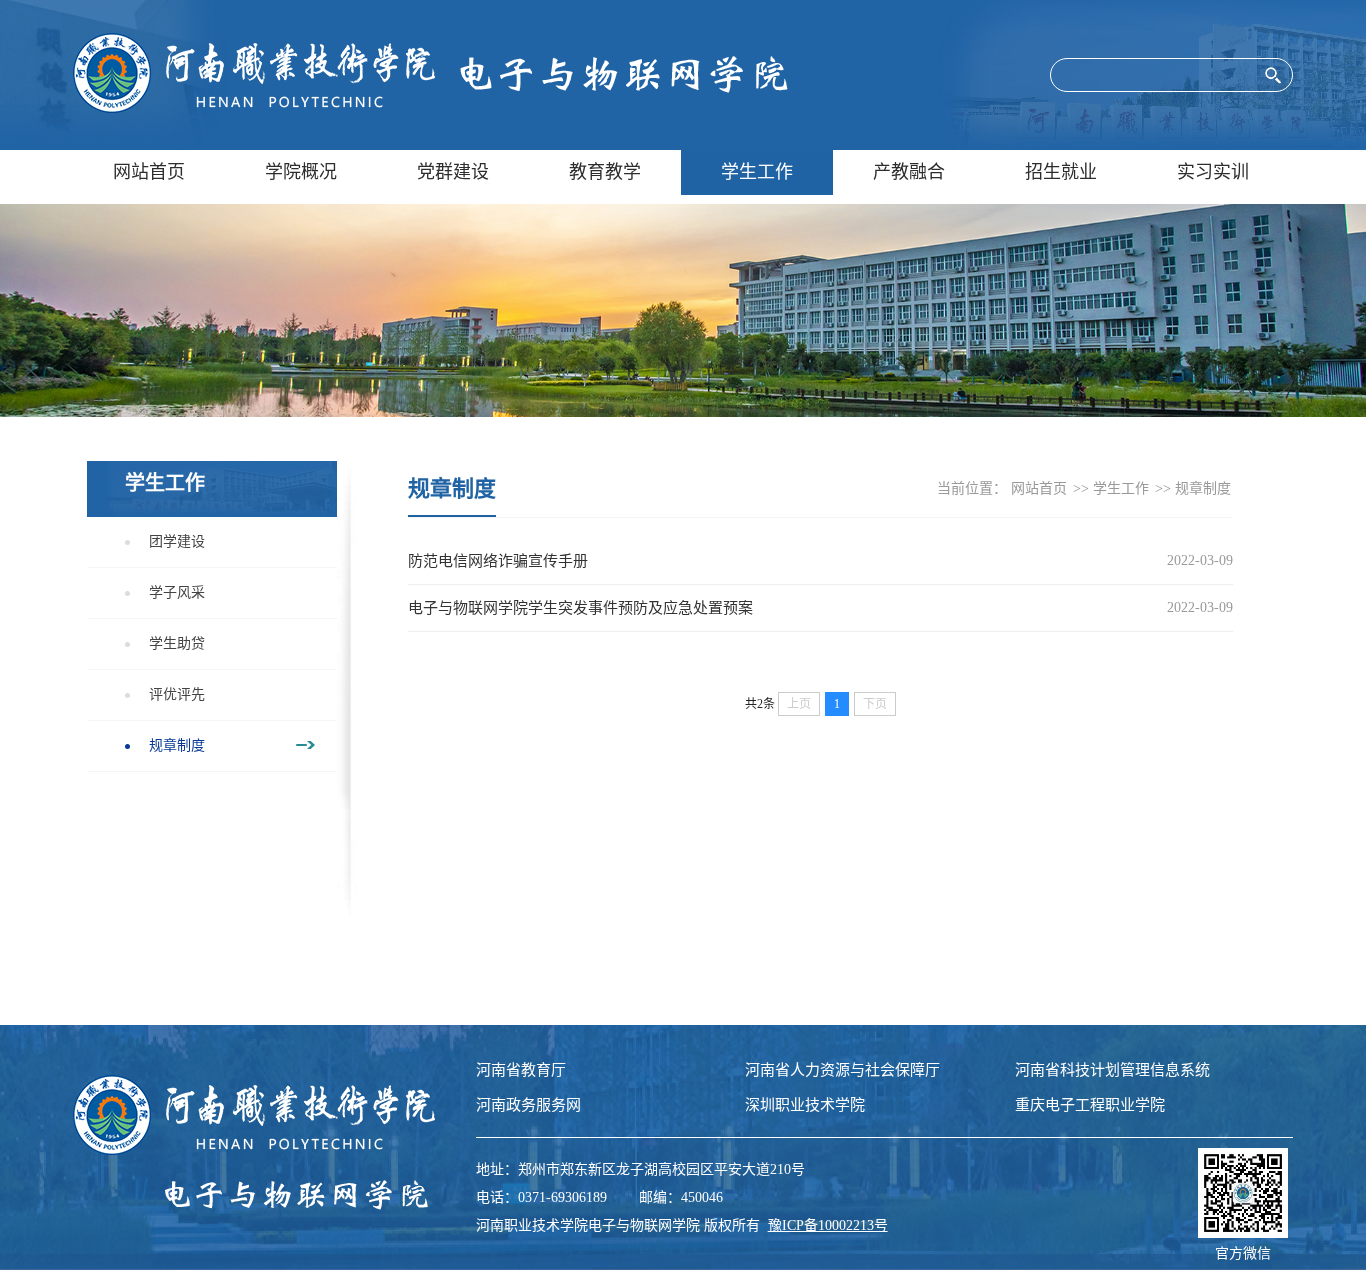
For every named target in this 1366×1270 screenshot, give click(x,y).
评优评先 (177, 694)
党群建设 (453, 172)
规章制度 (177, 745)
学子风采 (177, 592)
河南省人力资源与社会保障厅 (842, 1070)
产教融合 (909, 172)
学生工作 (757, 172)
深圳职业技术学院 (805, 1105)
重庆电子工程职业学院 (1090, 1105)
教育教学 (605, 172)
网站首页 (149, 172)
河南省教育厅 (521, 1070)
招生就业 (1061, 172)
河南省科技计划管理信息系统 (1112, 1070)
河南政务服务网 (528, 1105)
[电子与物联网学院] (430, 75)
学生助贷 (177, 643)
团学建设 (177, 541)
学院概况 (301, 172)
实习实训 (1213, 172)
